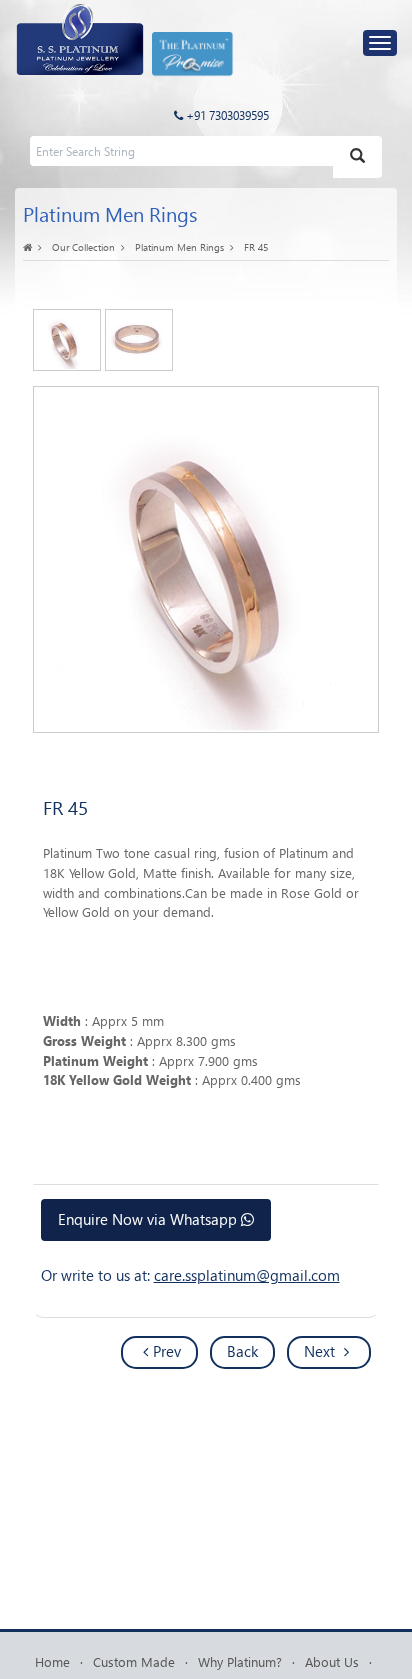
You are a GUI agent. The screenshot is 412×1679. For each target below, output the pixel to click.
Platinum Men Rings (179, 247)
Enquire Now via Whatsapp (149, 1219)
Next (321, 1351)
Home (52, 1661)
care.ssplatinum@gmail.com (247, 1275)
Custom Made (134, 1661)
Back (242, 1351)
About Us (332, 1661)
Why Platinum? (240, 1661)
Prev (167, 1351)
